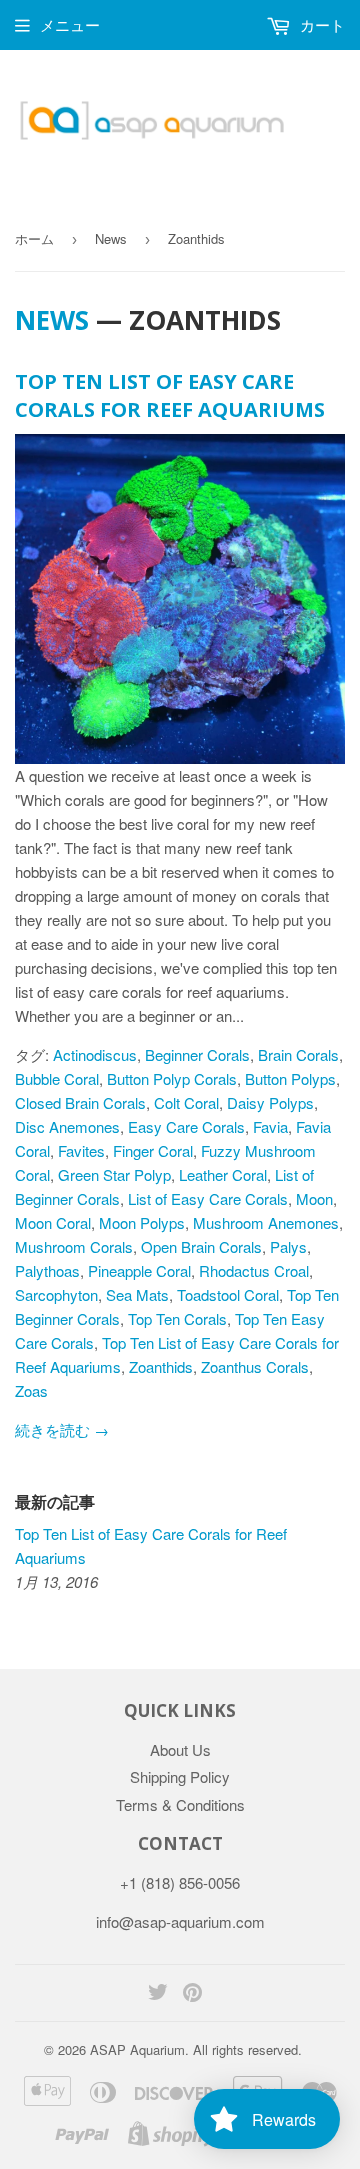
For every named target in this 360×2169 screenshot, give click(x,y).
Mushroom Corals (74, 1246)
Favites (81, 1150)
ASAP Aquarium (137, 2049)
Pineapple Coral (139, 1270)
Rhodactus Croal (254, 1270)
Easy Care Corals (186, 1126)
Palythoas (47, 1270)
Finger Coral (153, 1150)
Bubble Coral (57, 1078)
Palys (288, 1246)
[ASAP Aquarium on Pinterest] (192, 1993)
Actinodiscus (95, 1054)
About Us (180, 1749)
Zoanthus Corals (255, 1366)
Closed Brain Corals (80, 1102)
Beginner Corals (197, 1054)
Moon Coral (53, 1222)
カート (320, 24)
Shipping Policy (180, 1776)
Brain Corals (298, 1054)
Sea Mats (137, 1294)
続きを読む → (62, 1429)
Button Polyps (290, 1078)
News (111, 238)
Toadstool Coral (228, 1294)
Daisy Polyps (270, 1102)
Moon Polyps (142, 1222)
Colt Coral (186, 1102)
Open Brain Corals (201, 1246)
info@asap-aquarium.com (180, 1921)
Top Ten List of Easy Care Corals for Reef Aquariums (170, 395)
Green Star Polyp (114, 1174)
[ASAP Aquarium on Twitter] (158, 1993)
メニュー (70, 24)
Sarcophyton (56, 1294)
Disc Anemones (67, 1126)
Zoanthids (161, 1366)
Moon (314, 1198)
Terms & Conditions (180, 1804)
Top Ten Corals (177, 1318)
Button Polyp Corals (172, 1078)
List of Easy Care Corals (208, 1198)
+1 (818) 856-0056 (180, 1882)
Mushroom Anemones (266, 1222)
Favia (270, 1126)
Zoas (31, 1390)
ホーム (34, 238)
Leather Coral (223, 1174)
